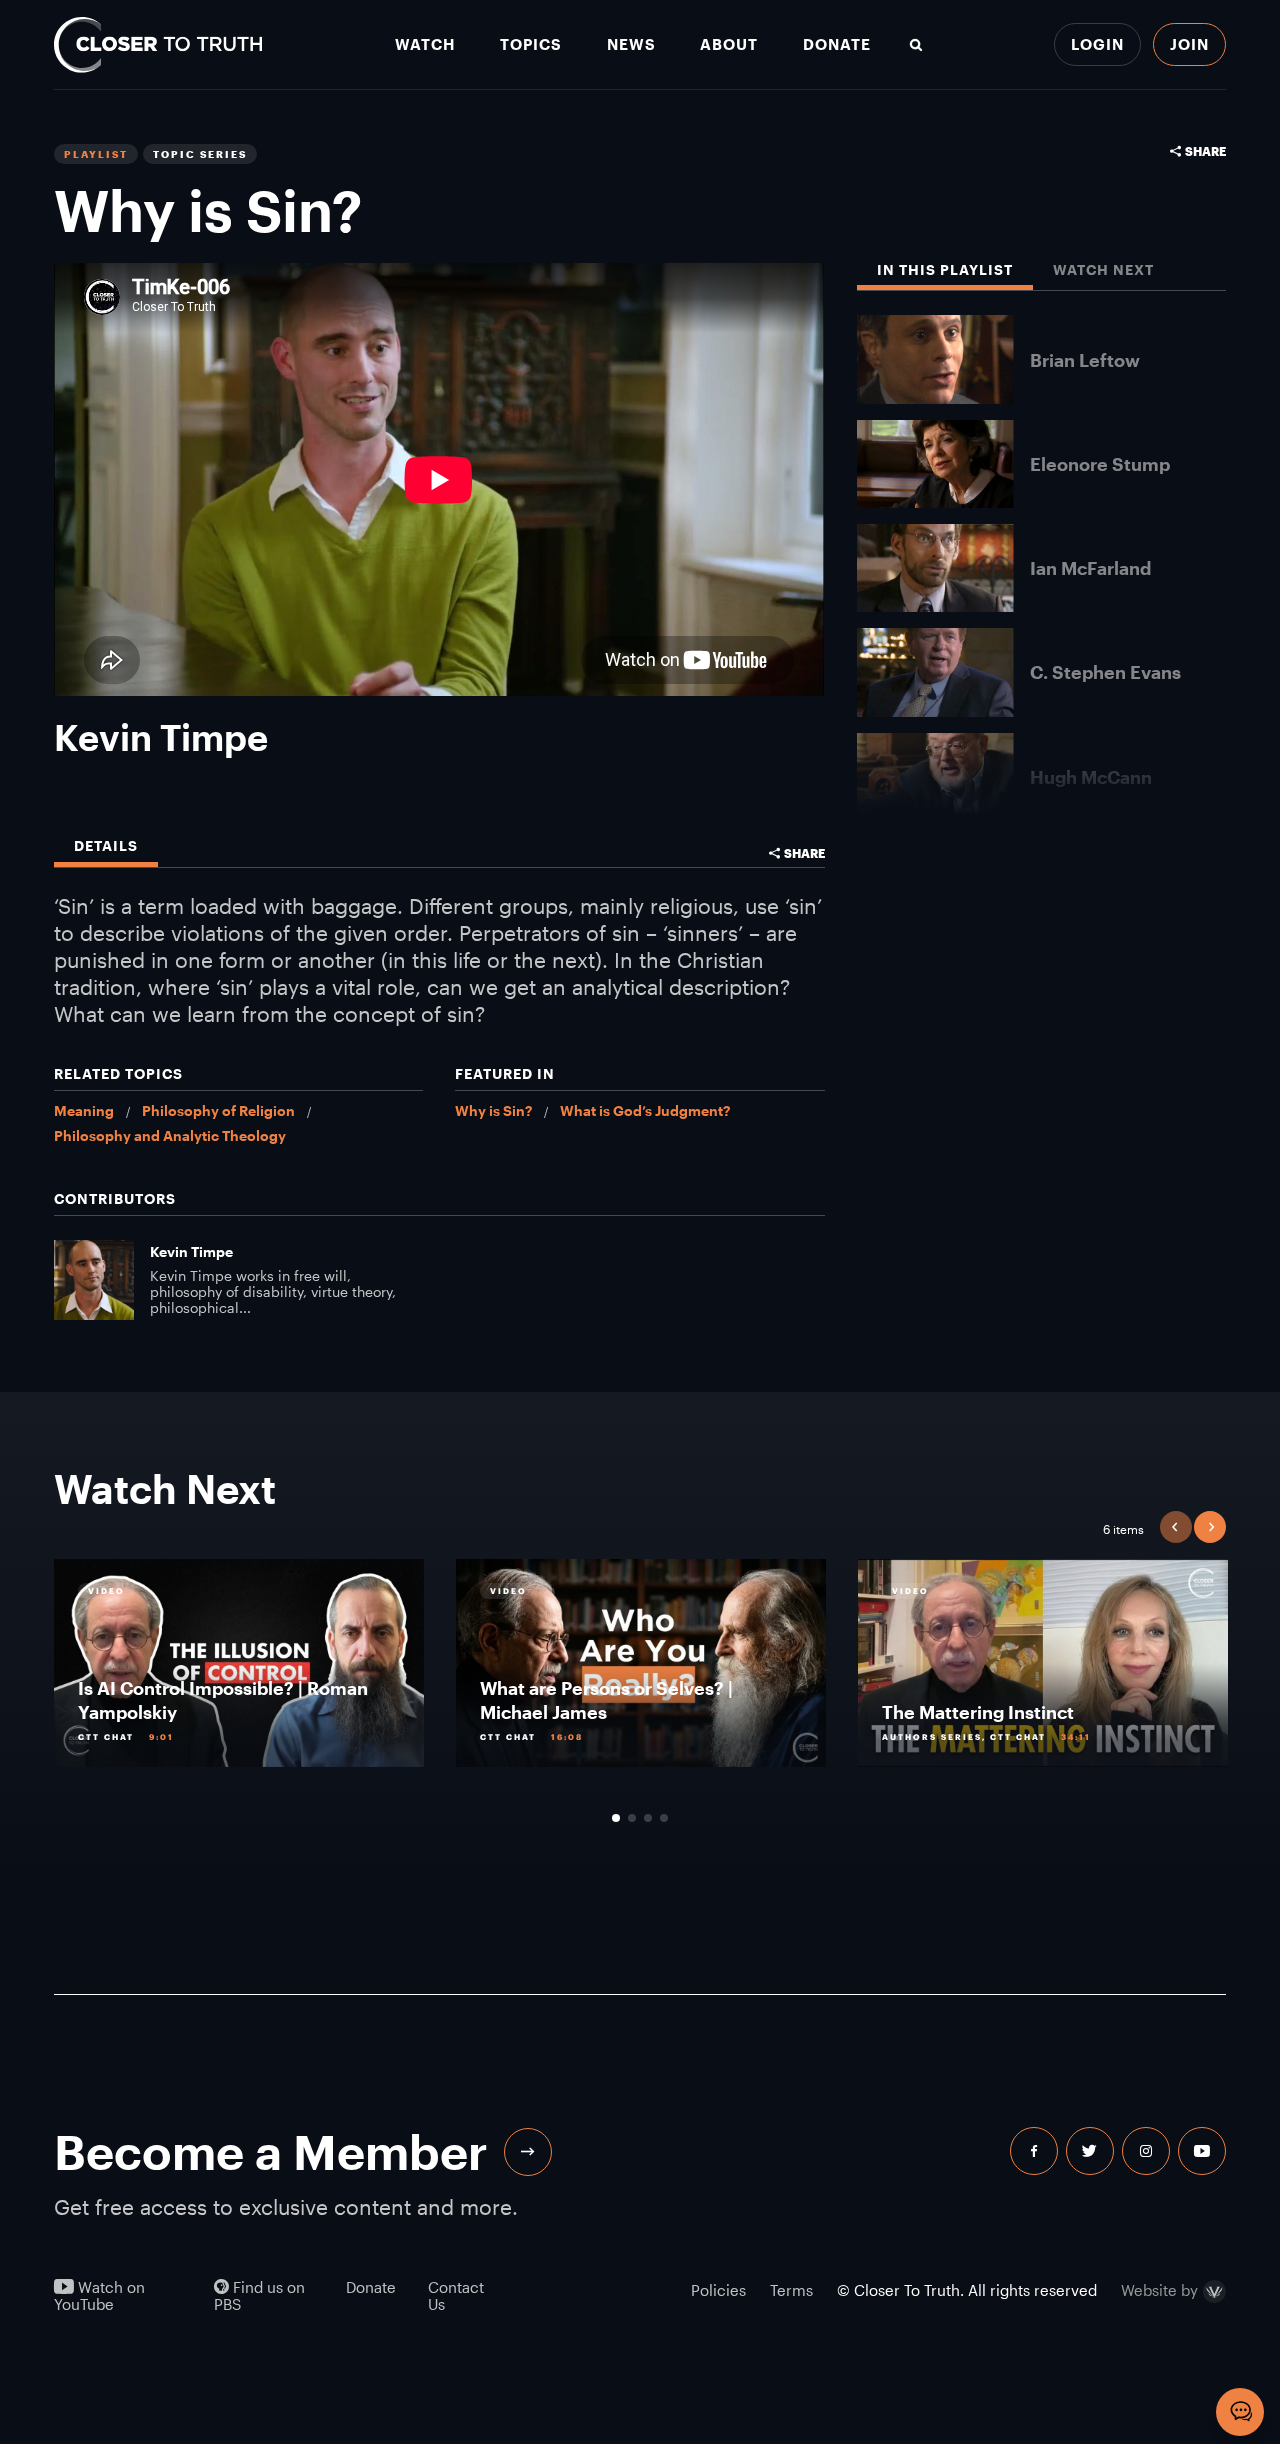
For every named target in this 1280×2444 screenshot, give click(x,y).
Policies (718, 2290)
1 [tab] (616, 1818)
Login (1097, 44)
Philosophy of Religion (218, 1110)
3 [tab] (648, 1818)
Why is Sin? (493, 1110)
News (631, 44)
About (729, 44)
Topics (531, 44)
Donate (837, 44)
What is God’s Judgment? (645, 1110)
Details (106, 846)
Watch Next (1103, 270)
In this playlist (945, 270)
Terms (791, 2290)
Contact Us (456, 2296)
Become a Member (271, 2151)
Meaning (84, 1110)
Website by (1159, 2291)
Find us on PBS (259, 2296)
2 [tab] (632, 1818)
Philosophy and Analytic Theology (170, 1135)
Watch (425, 44)
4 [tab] (664, 1818)
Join (1189, 44)
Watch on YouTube (99, 2296)
